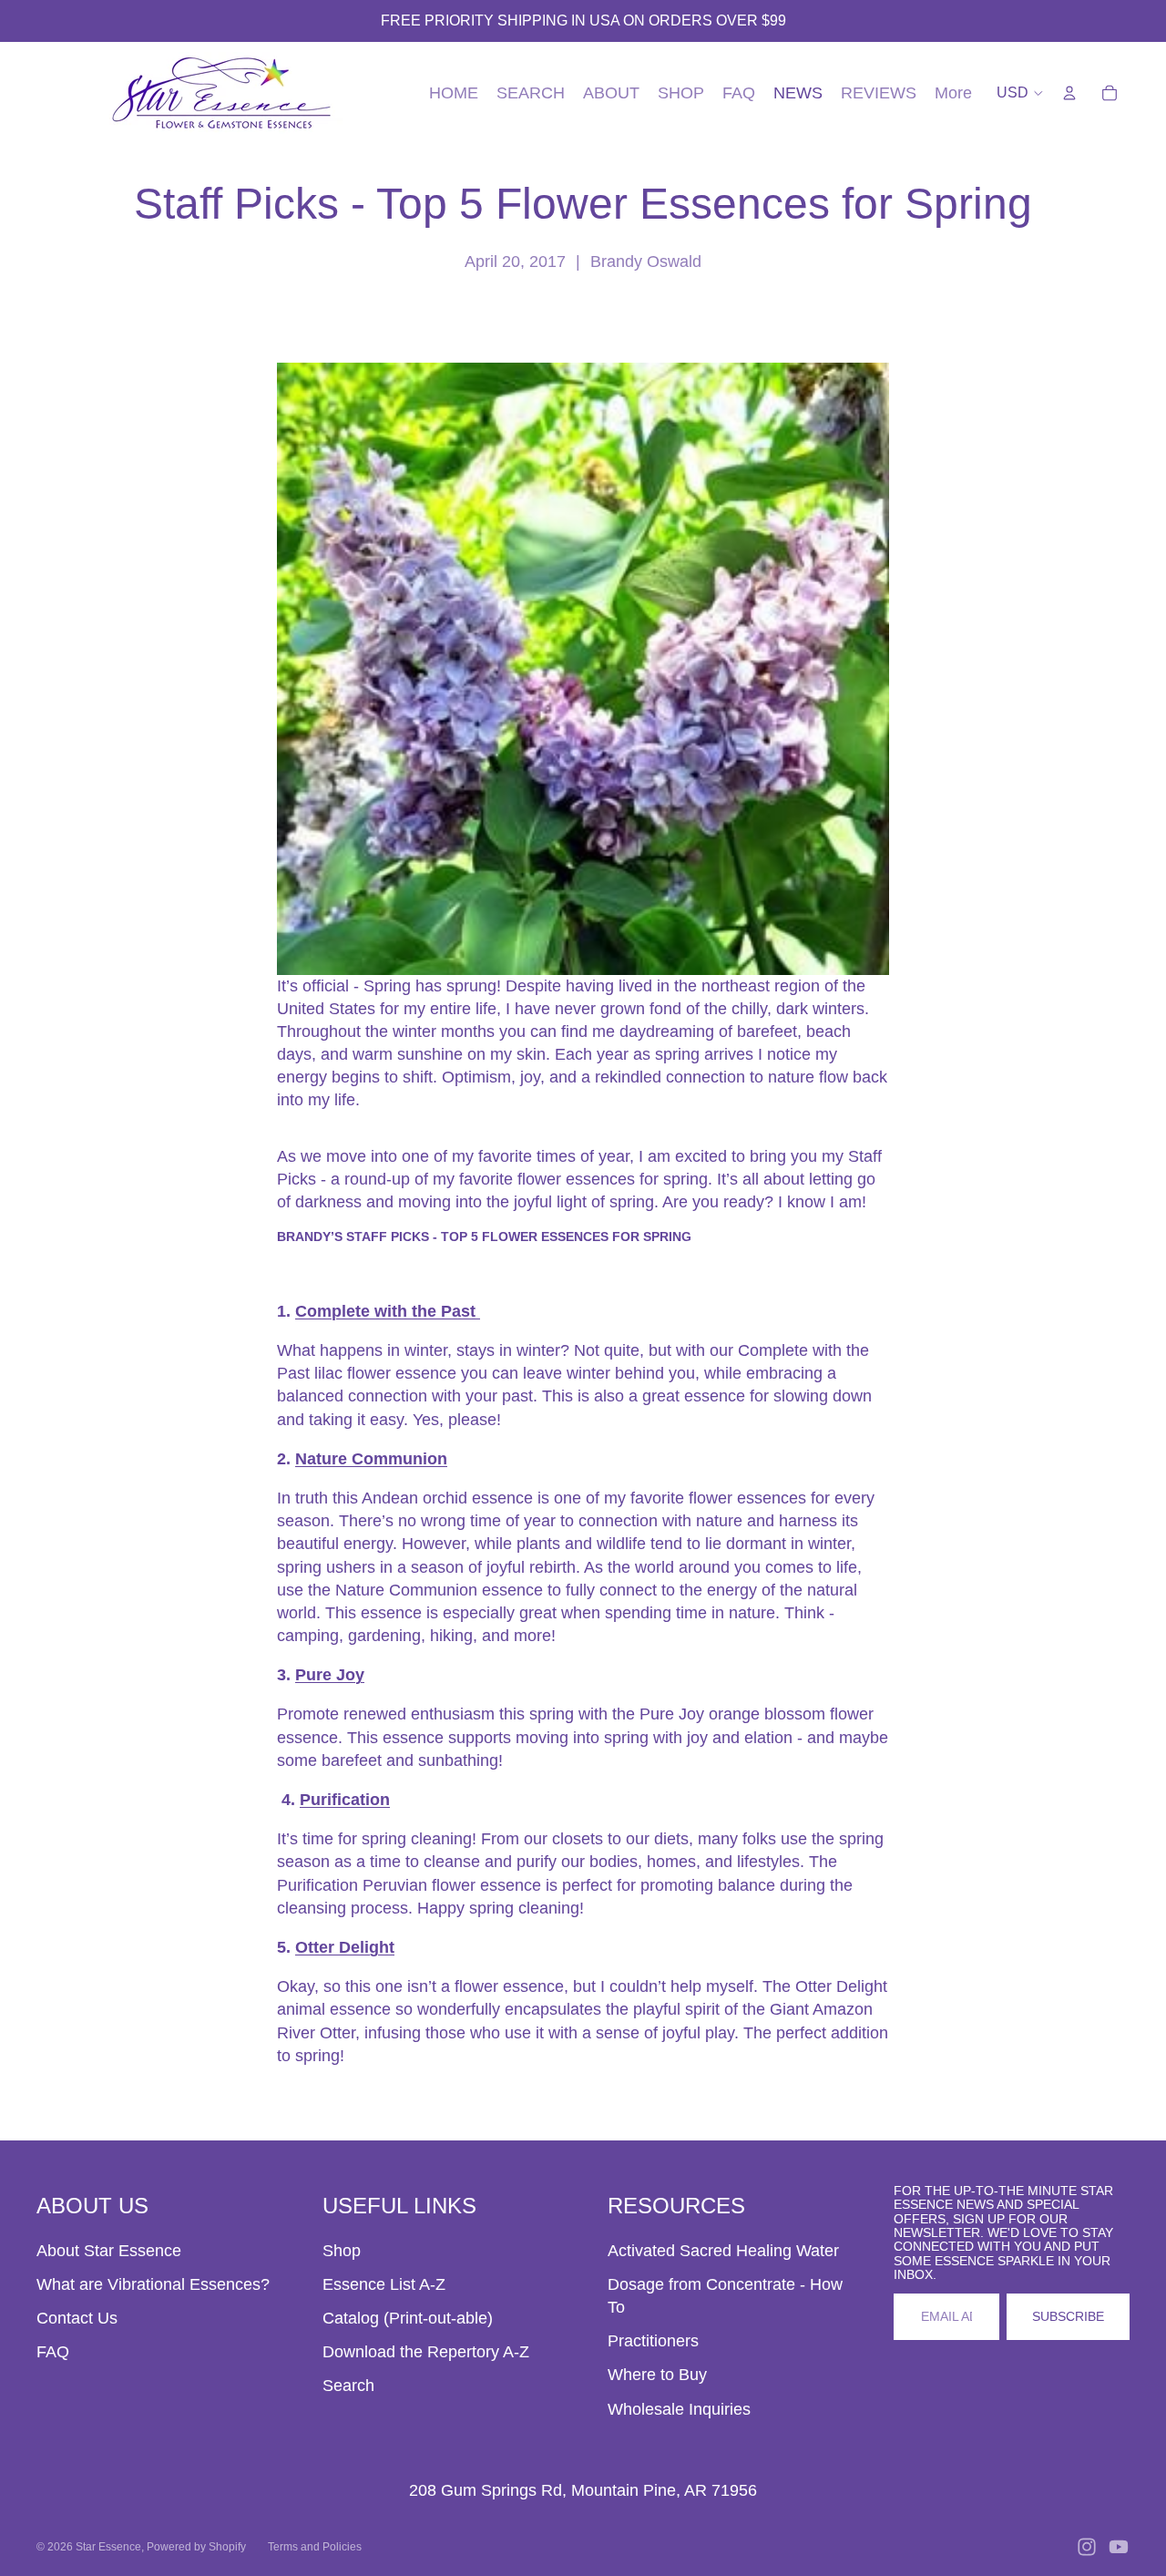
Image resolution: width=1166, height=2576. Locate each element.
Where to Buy (657, 2375)
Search (348, 2386)
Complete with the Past (388, 1311)
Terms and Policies (315, 2547)
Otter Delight (345, 1947)
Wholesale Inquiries (679, 2409)
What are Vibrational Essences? (153, 2284)
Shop (342, 2251)
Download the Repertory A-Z (426, 2352)
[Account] (1069, 93)
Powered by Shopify (196, 2547)
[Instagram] (1087, 2547)
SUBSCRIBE (1068, 2316)
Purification (345, 1800)
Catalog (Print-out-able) (408, 2318)
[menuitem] (953, 93)
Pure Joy (330, 1675)
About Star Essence (109, 2251)
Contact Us (77, 2318)
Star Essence (108, 2547)
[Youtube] (1119, 2547)
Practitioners (653, 2341)
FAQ (53, 2352)
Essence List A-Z (384, 2284)
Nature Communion (371, 1459)
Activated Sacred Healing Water (723, 2251)
